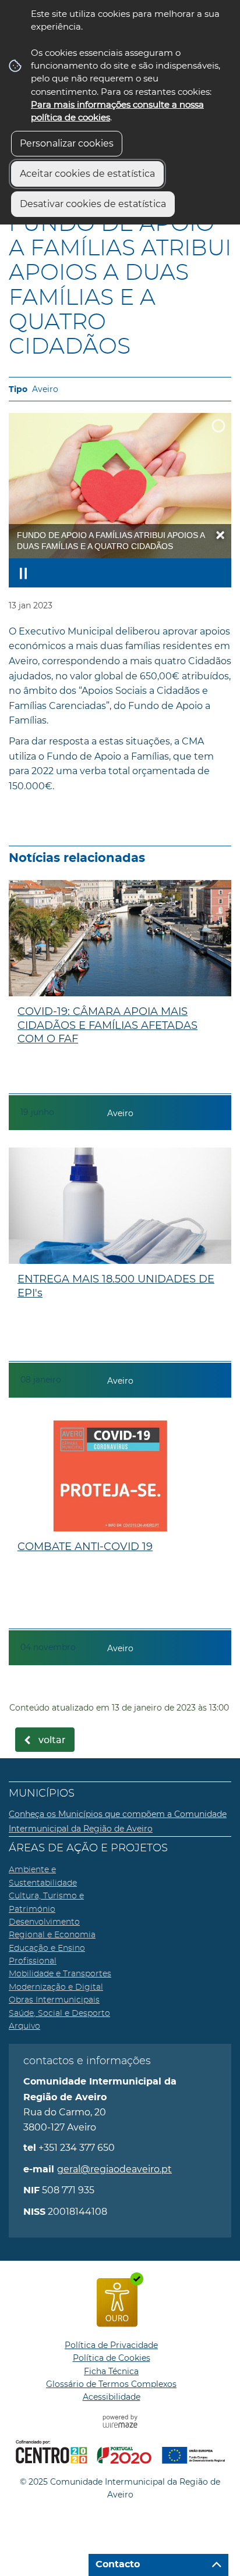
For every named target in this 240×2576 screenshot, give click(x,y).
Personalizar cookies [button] (67, 143)
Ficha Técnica (111, 2371)
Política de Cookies (112, 2358)
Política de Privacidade (111, 2345)
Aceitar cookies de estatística (87, 174)
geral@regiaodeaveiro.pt (114, 2169)
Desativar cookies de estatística (93, 204)
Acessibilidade (112, 2397)
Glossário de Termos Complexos (111, 2384)
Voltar (52, 1740)
